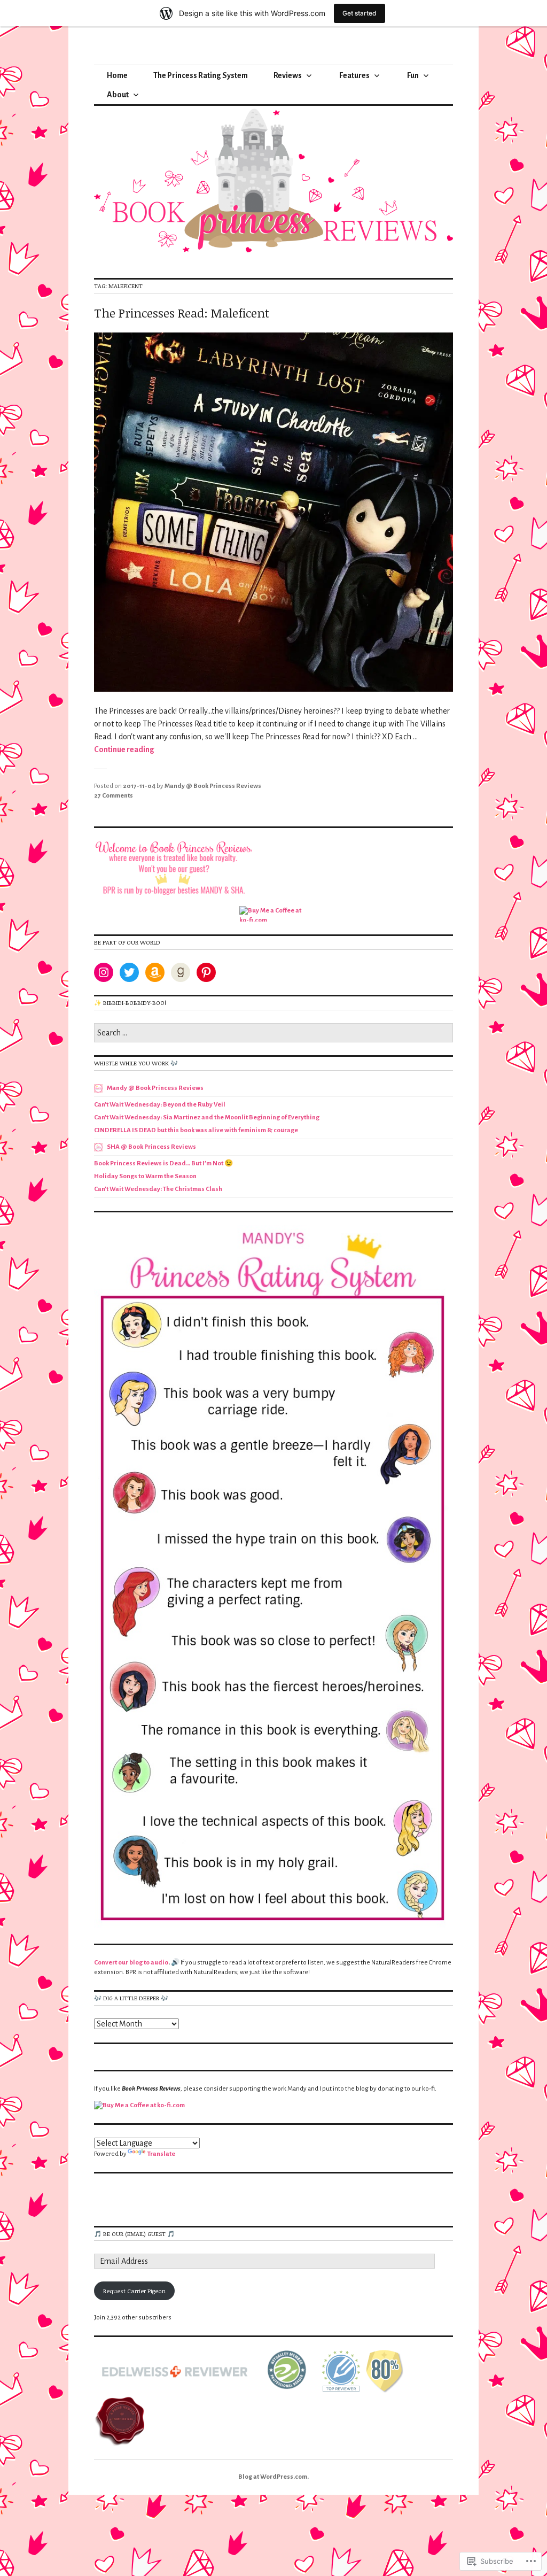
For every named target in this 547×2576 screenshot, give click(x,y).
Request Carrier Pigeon (134, 2291)
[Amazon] (155, 972)
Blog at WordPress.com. (273, 2477)
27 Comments (114, 796)
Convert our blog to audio (131, 1963)
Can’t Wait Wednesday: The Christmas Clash (158, 1189)
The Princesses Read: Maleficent (182, 313)
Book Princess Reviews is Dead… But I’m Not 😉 (163, 1163)
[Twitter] (129, 972)
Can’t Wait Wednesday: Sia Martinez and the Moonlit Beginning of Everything (207, 1117)
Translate (161, 2154)
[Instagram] (104, 972)
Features (354, 75)
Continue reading (124, 749)
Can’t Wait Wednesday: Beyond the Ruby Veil (160, 1105)
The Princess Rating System (201, 75)
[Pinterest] (206, 972)
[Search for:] (273, 1034)
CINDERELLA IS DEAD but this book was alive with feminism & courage (196, 1130)
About (118, 95)
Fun (413, 75)
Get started (360, 13)
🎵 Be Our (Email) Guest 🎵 (134, 2234)
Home (117, 75)
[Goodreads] (181, 972)
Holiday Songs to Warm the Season (145, 1176)
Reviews (288, 75)
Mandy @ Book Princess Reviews (213, 786)
